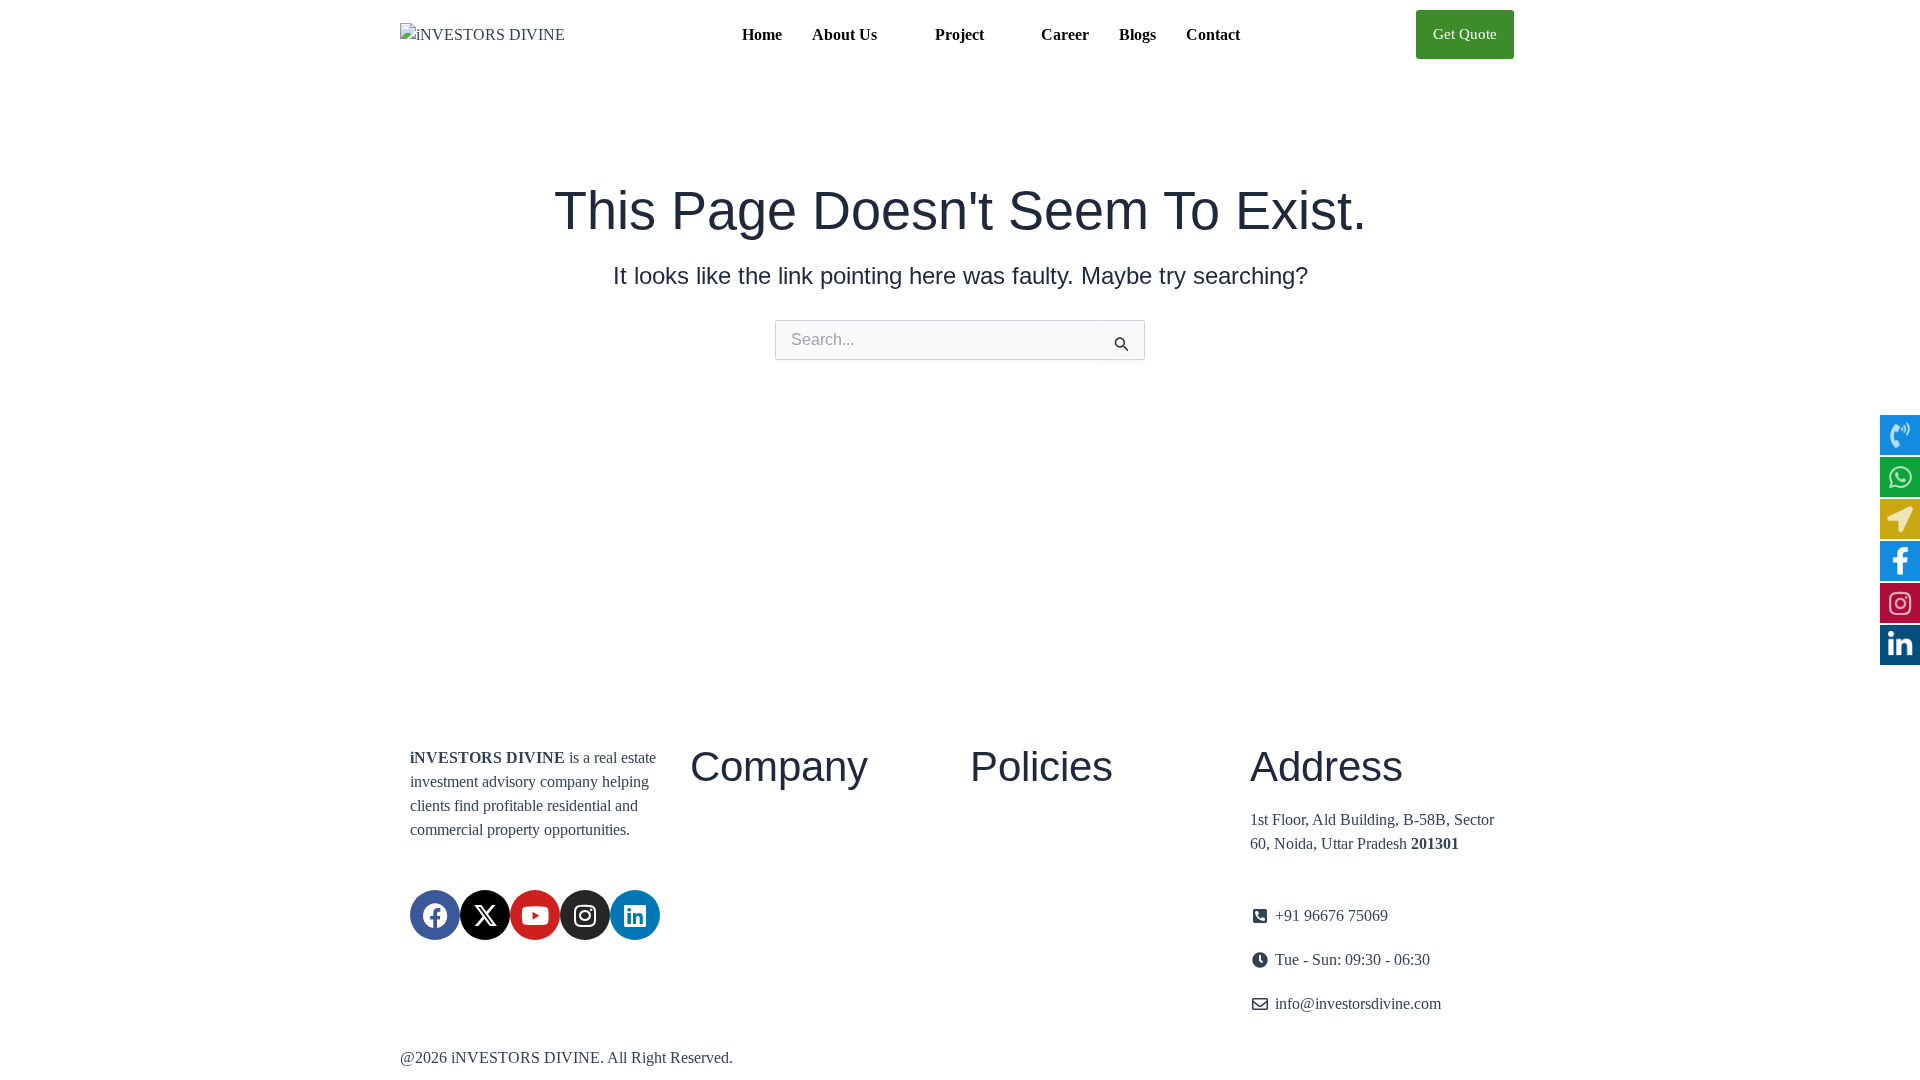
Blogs (1137, 34)
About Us (844, 34)
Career (1065, 34)
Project (959, 34)
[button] (858, 35)
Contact (1213, 34)
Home (762, 34)
